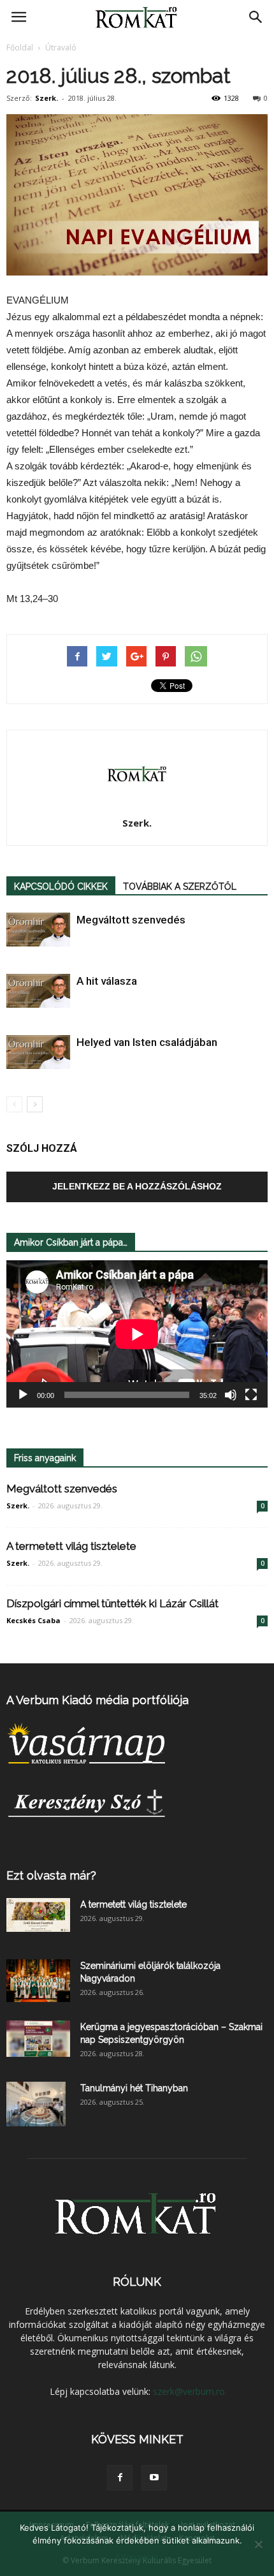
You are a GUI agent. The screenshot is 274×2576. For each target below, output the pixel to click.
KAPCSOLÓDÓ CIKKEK (61, 887)
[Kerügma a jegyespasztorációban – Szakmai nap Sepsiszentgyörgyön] (38, 2038)
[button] (256, 17)
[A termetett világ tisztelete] (38, 1915)
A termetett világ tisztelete (71, 1546)
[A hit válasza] (38, 991)
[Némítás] (231, 1395)
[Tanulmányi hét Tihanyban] (36, 2104)
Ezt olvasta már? (51, 1875)
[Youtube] (154, 2478)
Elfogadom (137, 2557)
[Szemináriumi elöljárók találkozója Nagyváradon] (38, 1981)
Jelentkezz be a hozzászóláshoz (137, 1186)
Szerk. (47, 98)
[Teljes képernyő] (251, 1395)
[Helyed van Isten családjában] (38, 1052)
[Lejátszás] (23, 1395)
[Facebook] (120, 2478)
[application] (137, 1334)
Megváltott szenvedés (131, 920)
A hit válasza (107, 981)
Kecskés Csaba (33, 1620)
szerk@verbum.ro (189, 2391)
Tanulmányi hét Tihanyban (134, 2088)
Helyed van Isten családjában (147, 1042)
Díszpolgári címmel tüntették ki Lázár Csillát (112, 1603)
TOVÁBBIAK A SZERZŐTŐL (180, 887)
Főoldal (20, 48)
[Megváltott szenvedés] (38, 930)
